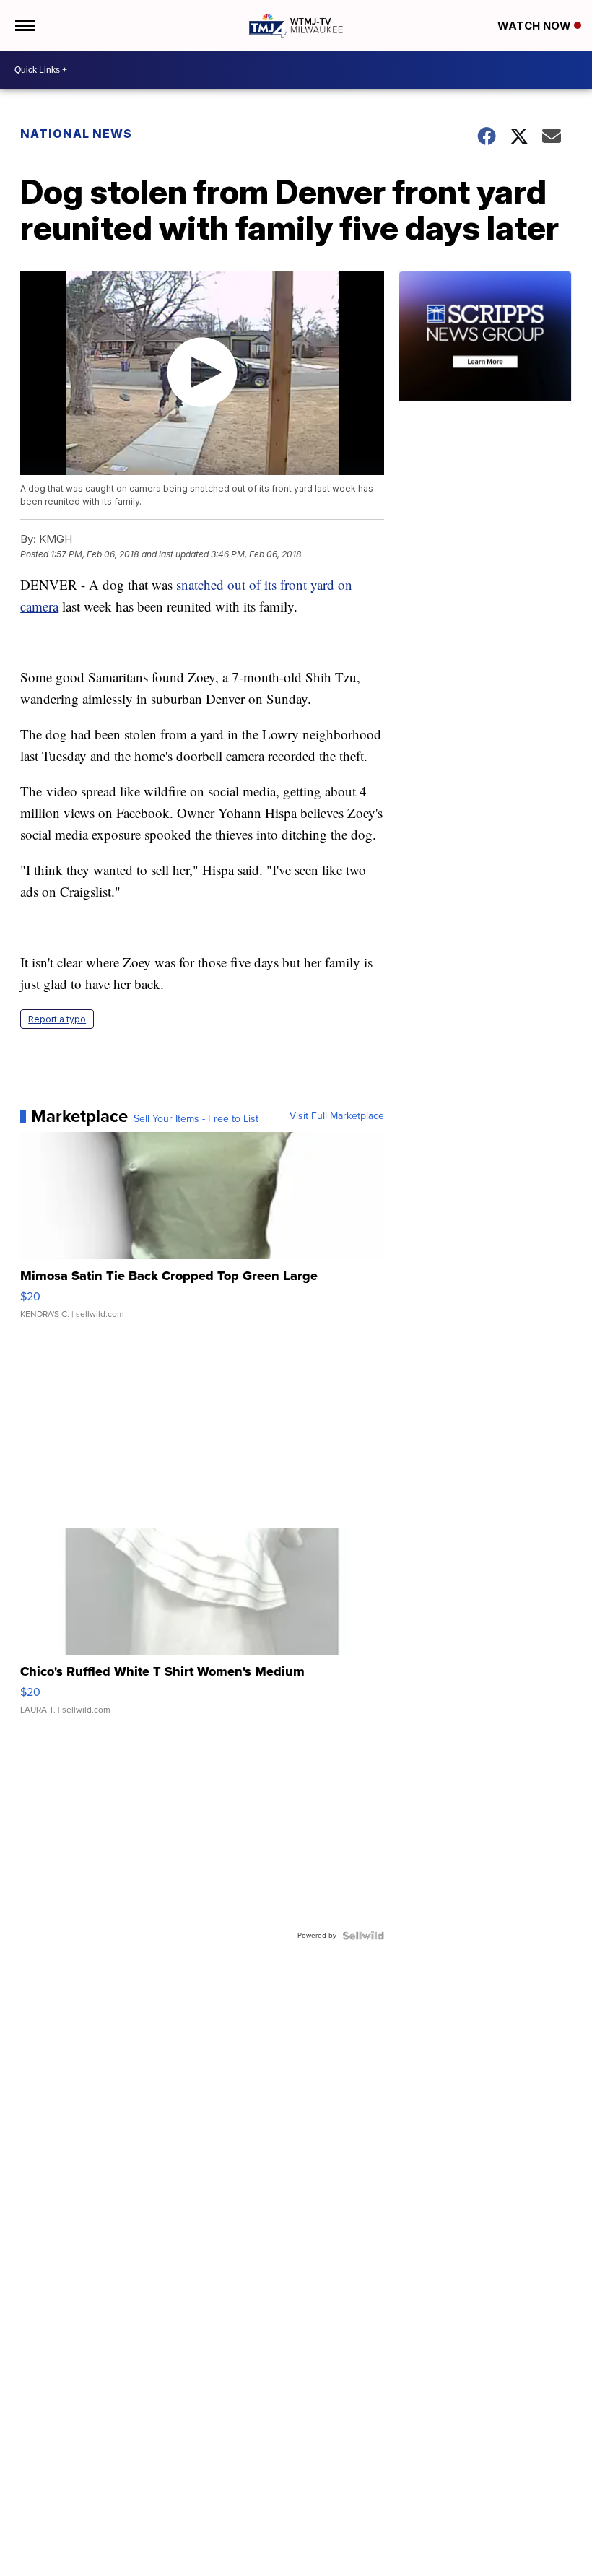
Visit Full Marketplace (337, 1116)
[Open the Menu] (24, 25)
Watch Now (536, 26)
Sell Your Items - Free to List (196, 1119)
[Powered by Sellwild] (363, 1936)
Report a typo (57, 1019)
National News (76, 134)
